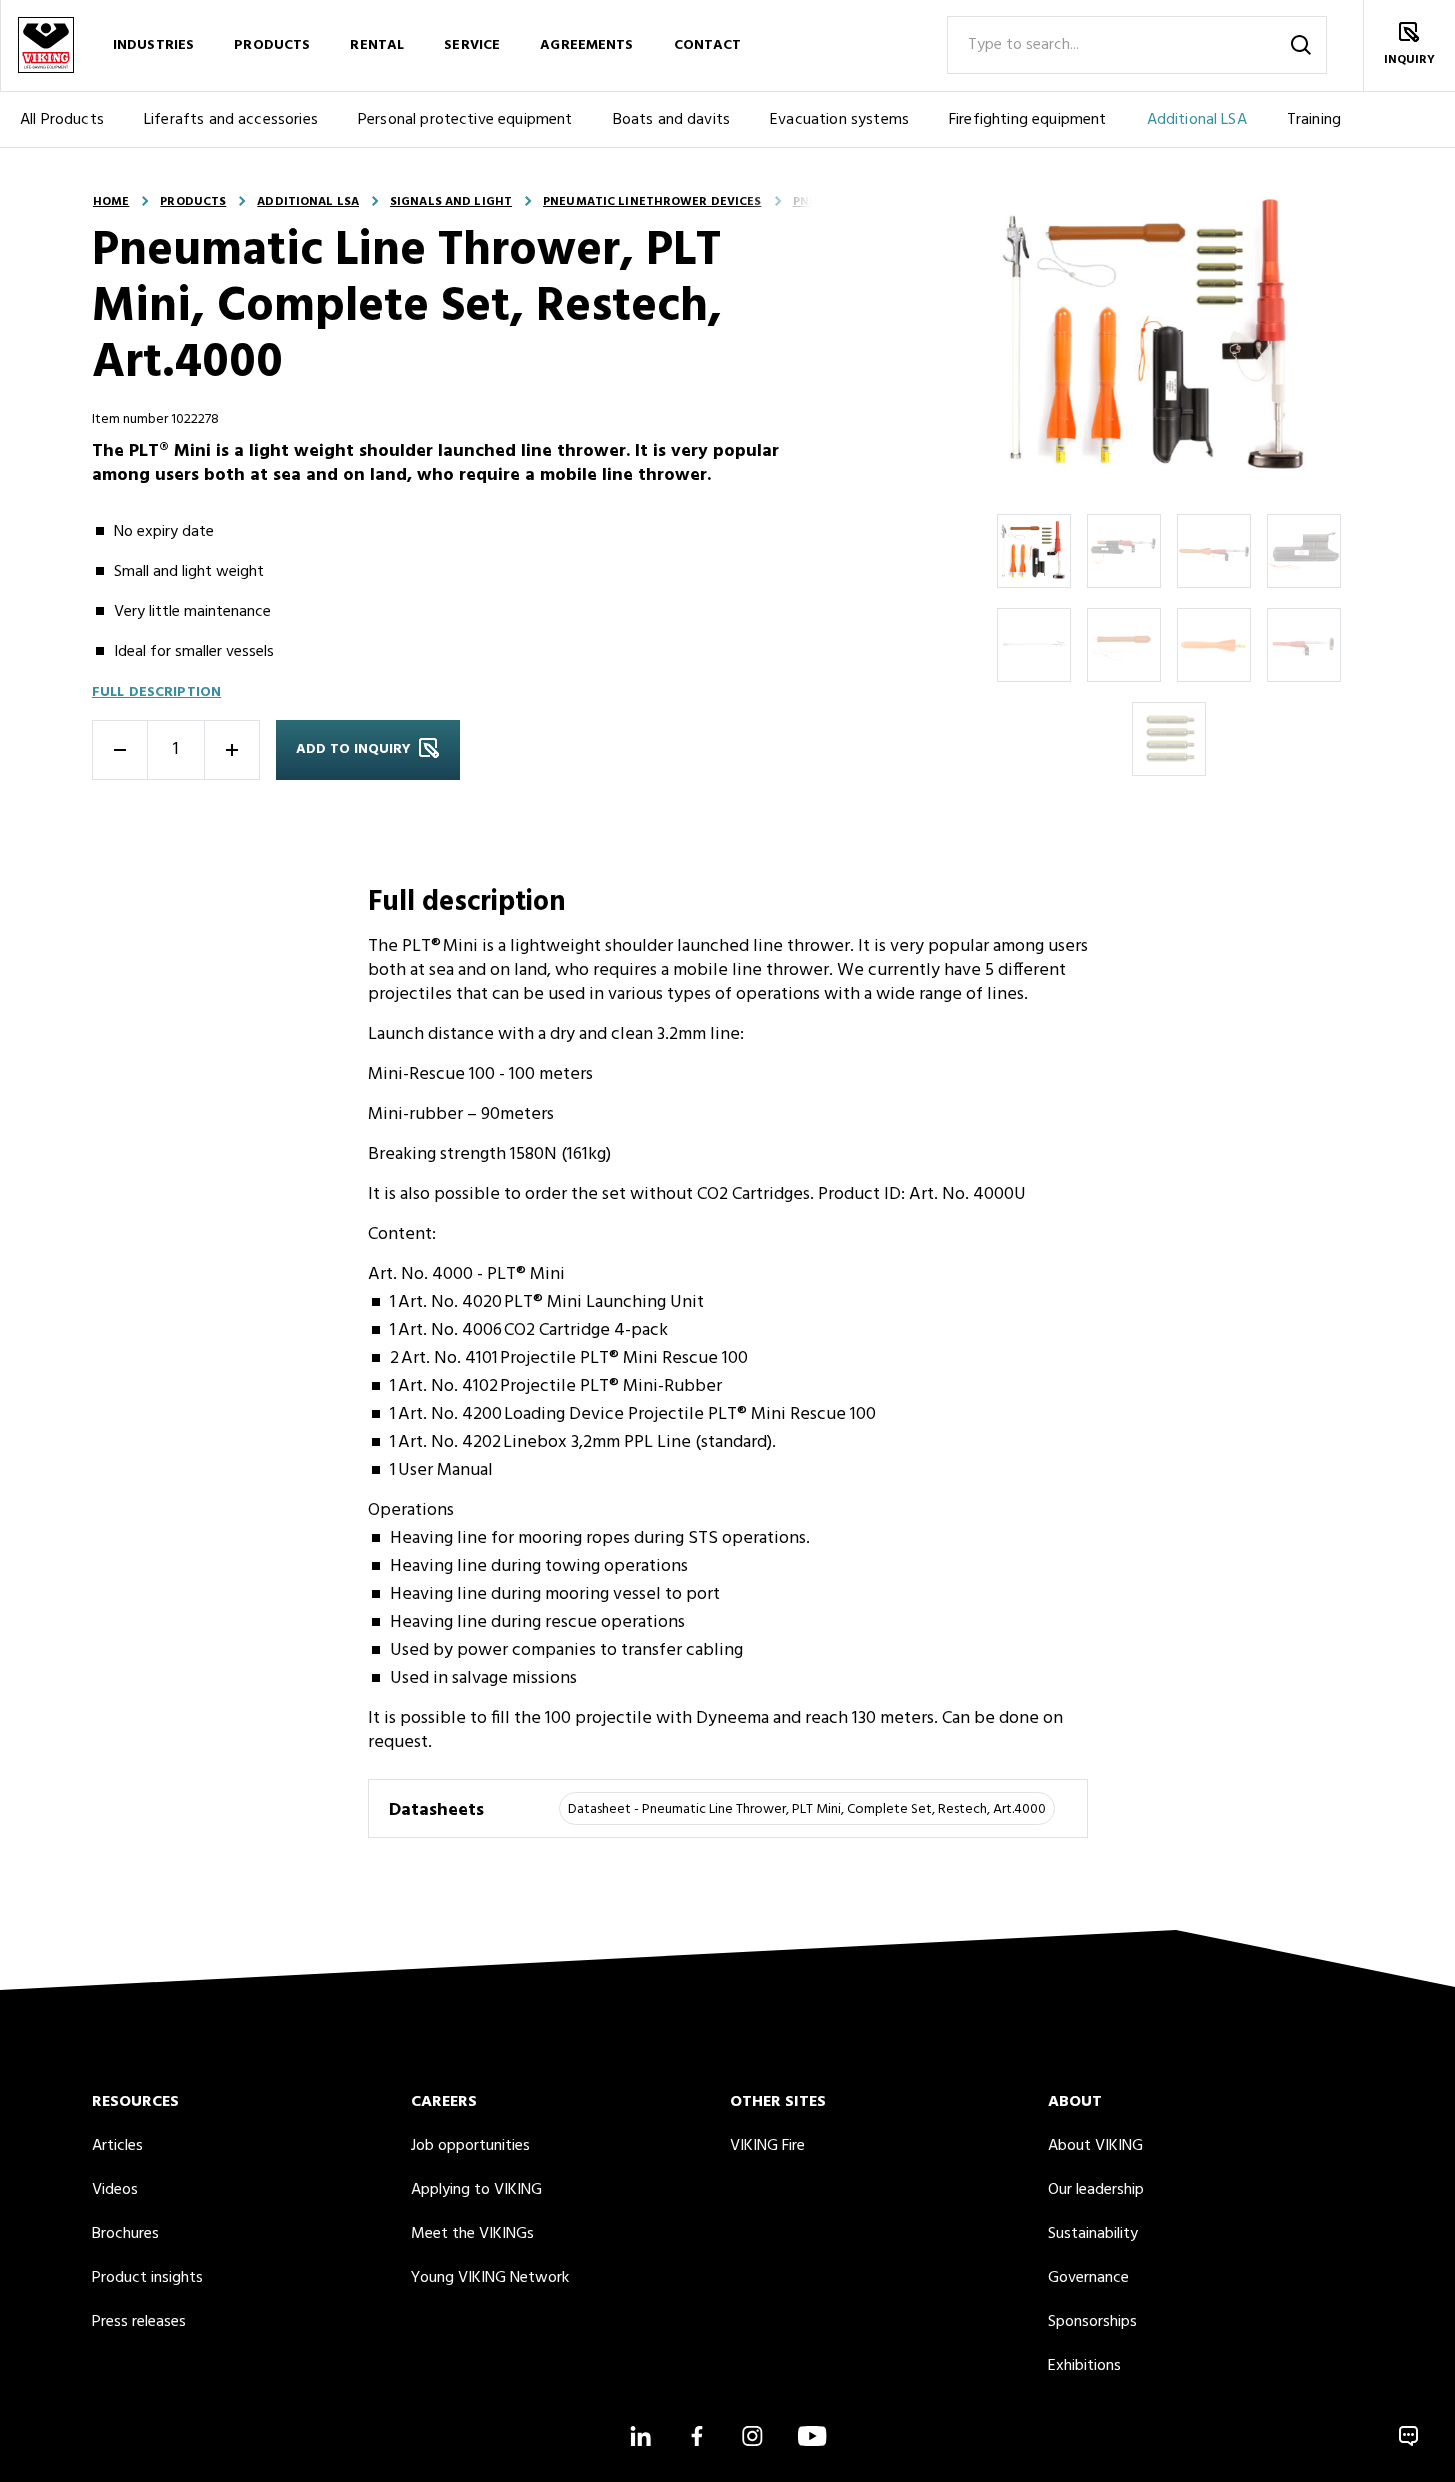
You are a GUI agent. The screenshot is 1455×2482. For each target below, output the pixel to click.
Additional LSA (1197, 120)
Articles (117, 2146)
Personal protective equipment (465, 120)
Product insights (147, 2278)
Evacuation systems (839, 120)
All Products (62, 120)
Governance (1088, 2278)
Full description (156, 692)
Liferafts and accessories (231, 120)
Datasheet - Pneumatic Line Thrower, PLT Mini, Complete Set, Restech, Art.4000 (807, 1809)
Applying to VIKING (476, 2190)
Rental (377, 45)
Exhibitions (1084, 2366)
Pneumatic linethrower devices (652, 202)
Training (1314, 120)
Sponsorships (1092, 2322)
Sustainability (1093, 2234)
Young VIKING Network (490, 2278)
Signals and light (451, 202)
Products (272, 45)
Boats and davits (672, 120)
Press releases (139, 2322)
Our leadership (1096, 2190)
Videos (115, 2190)
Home (111, 202)
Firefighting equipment (1028, 120)
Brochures (125, 2234)
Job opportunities (470, 2146)
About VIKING (1095, 2146)
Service (472, 45)
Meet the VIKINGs (472, 2234)
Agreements (586, 45)
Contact (708, 45)
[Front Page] (46, 45)
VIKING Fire (767, 2146)
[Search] (1301, 45)
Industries (153, 45)
